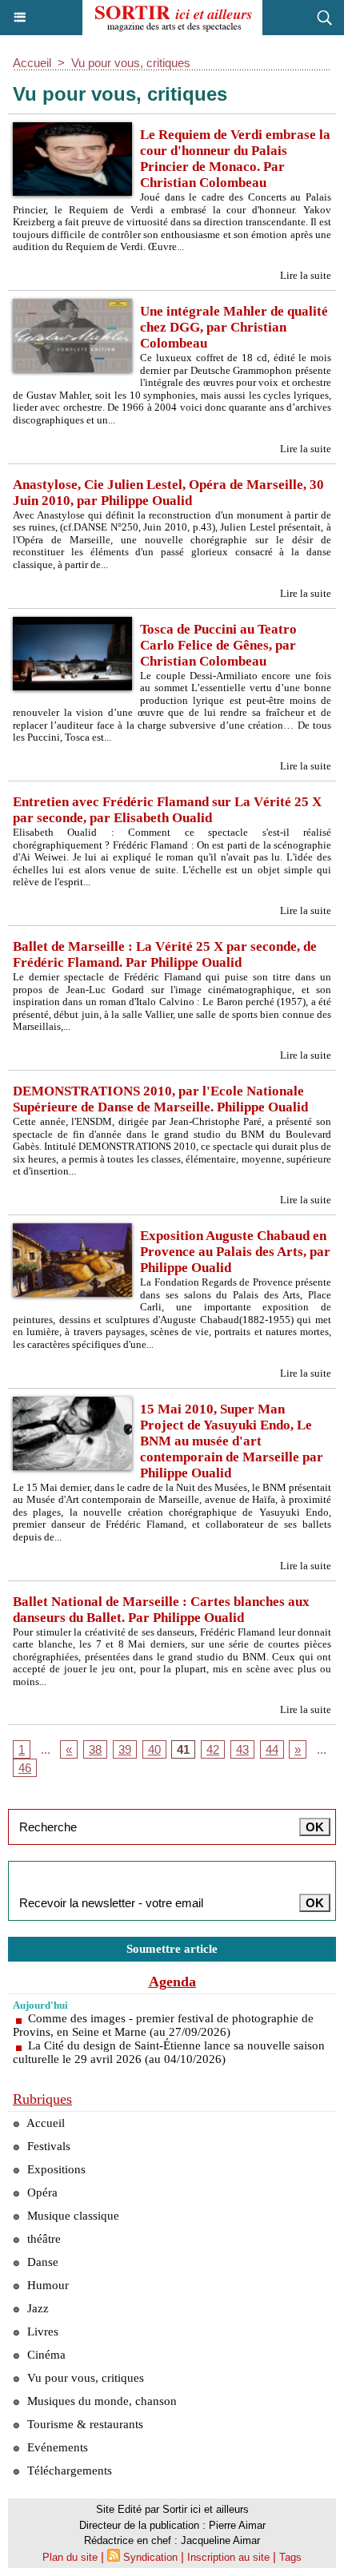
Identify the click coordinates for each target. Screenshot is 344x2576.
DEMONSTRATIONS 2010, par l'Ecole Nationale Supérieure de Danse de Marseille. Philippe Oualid (160, 1099)
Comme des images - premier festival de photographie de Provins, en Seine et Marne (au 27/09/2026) (163, 2025)
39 (125, 1749)
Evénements (56, 2447)
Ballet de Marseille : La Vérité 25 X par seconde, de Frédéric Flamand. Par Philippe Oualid (165, 954)
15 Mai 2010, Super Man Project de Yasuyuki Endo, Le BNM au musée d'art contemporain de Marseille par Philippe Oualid (232, 1441)
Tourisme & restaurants (84, 2424)
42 (213, 1749)
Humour (46, 2285)
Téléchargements (68, 2471)
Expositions (55, 2169)
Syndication (150, 2557)
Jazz (36, 2308)
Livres (41, 2332)
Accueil (32, 63)
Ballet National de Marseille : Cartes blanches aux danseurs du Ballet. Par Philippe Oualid (161, 1610)
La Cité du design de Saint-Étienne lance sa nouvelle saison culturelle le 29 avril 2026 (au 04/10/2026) (169, 2052)
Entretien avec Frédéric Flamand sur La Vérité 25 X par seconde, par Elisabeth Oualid (167, 810)
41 (183, 1749)
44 (272, 1749)
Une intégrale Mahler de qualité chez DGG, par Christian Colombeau (234, 327)
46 (25, 1768)
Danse (41, 2262)
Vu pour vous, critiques (131, 63)
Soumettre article (172, 1949)
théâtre (42, 2239)
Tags (290, 2557)
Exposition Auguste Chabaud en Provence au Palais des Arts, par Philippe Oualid (235, 1252)
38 (95, 1749)
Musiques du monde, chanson (100, 2401)
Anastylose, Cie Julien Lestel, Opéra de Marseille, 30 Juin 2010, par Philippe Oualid (168, 493)
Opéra (41, 2192)
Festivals (47, 2146)
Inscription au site (228, 2557)
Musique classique (72, 2216)
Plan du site (70, 2557)
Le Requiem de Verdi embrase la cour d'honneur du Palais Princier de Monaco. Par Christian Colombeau (235, 159)
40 (154, 1749)
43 (242, 1749)
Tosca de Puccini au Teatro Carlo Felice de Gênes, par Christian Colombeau (218, 645)
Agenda (172, 1982)
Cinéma (45, 2355)
